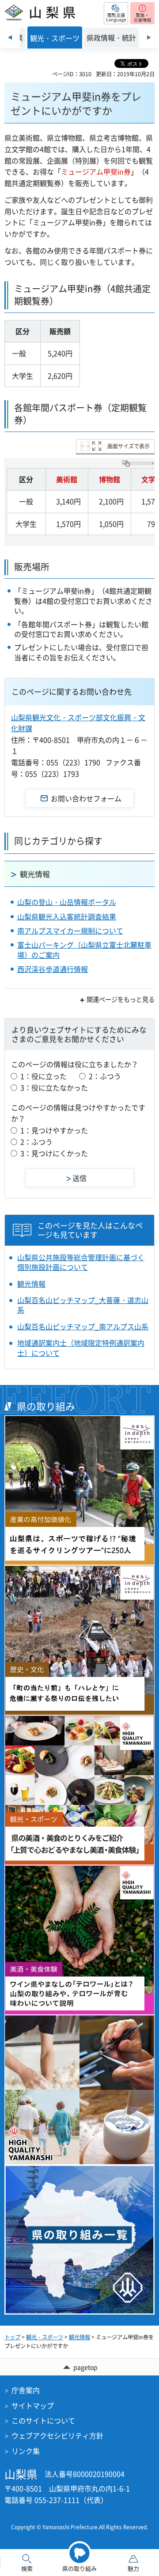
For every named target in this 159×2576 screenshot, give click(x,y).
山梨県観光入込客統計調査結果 (67, 916)
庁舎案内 (26, 2390)
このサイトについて (43, 2420)
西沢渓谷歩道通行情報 (53, 969)
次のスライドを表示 (149, 37)
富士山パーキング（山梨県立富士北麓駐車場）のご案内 (84, 949)
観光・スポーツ (45, 2337)
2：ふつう (105, 1076)
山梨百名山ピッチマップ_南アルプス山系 (83, 1326)
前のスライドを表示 (10, 37)
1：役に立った (44, 1076)
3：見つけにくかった (54, 1153)
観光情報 (35, 874)
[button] (116, 13)
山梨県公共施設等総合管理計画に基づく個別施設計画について (81, 1262)
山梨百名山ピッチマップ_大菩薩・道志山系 (83, 1305)
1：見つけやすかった (54, 1130)
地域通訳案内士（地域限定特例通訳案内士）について (81, 1348)
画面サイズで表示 (129, 446)
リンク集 (26, 2451)
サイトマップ (33, 2405)
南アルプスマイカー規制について (70, 931)
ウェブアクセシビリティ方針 (57, 2435)
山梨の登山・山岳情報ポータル (67, 902)
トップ (12, 2337)
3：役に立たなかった (54, 1087)
